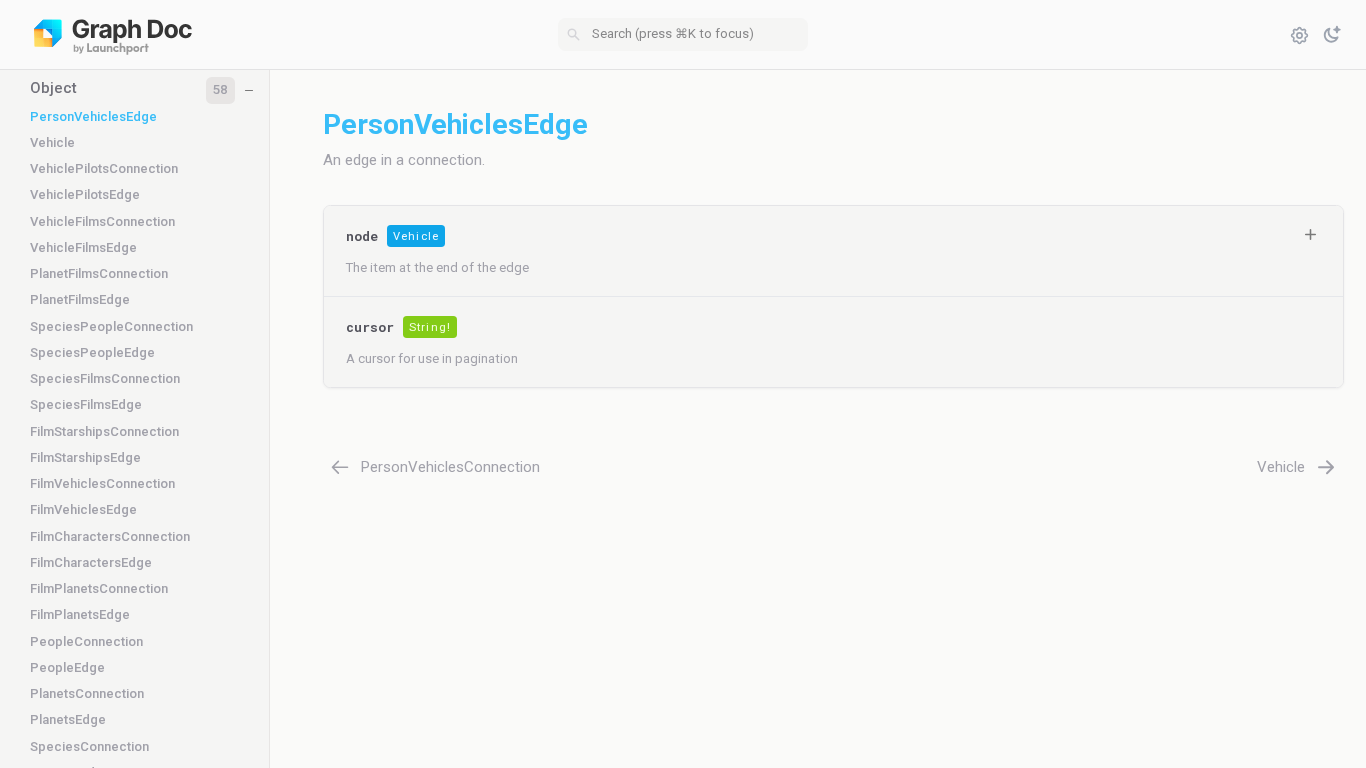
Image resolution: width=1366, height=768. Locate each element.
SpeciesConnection (89, 746)
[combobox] (683, 35)
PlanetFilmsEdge (80, 299)
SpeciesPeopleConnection (111, 326)
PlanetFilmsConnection (99, 273)
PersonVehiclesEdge (93, 116)
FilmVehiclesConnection (102, 483)
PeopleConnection (86, 641)
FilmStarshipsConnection (104, 431)
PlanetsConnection (87, 693)
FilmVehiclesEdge (83, 509)
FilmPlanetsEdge (80, 614)
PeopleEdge (67, 667)
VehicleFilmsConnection (102, 221)
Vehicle (52, 142)
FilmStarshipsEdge (85, 457)
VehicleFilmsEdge (83, 247)
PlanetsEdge (68, 719)
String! (430, 327)
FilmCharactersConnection (110, 536)
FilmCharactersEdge (91, 562)
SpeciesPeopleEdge (92, 352)
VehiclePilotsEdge (85, 194)
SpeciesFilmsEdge (86, 404)
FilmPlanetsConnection (99, 588)
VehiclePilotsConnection (104, 168)
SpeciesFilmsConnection (105, 378)
